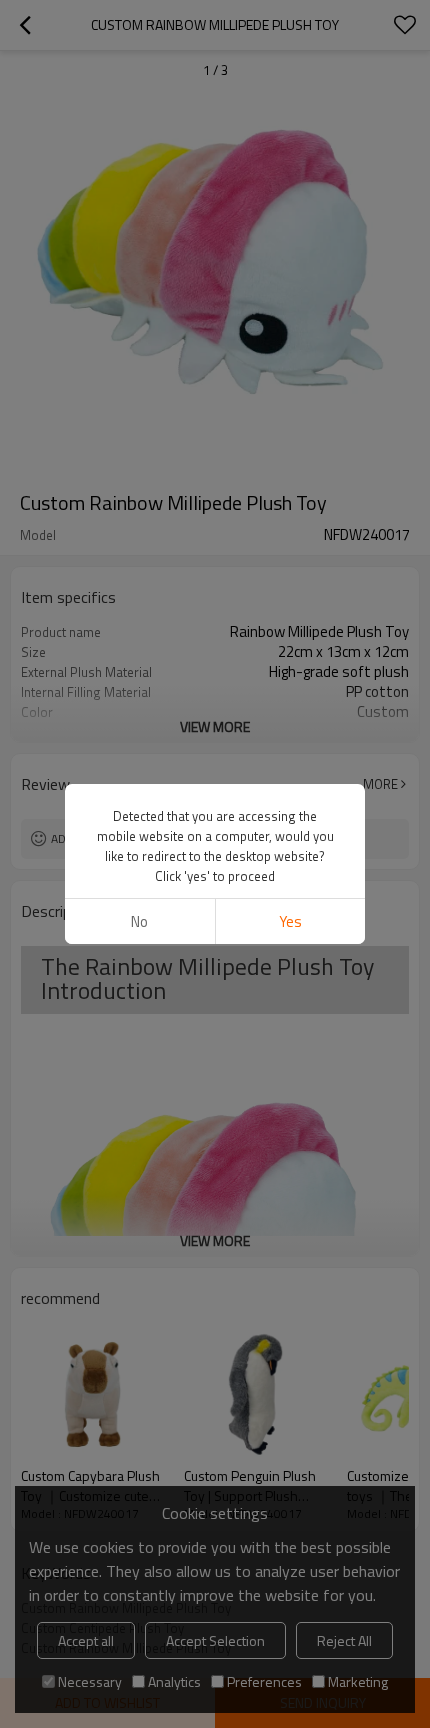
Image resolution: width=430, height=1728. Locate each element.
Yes (290, 921)
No (139, 921)
